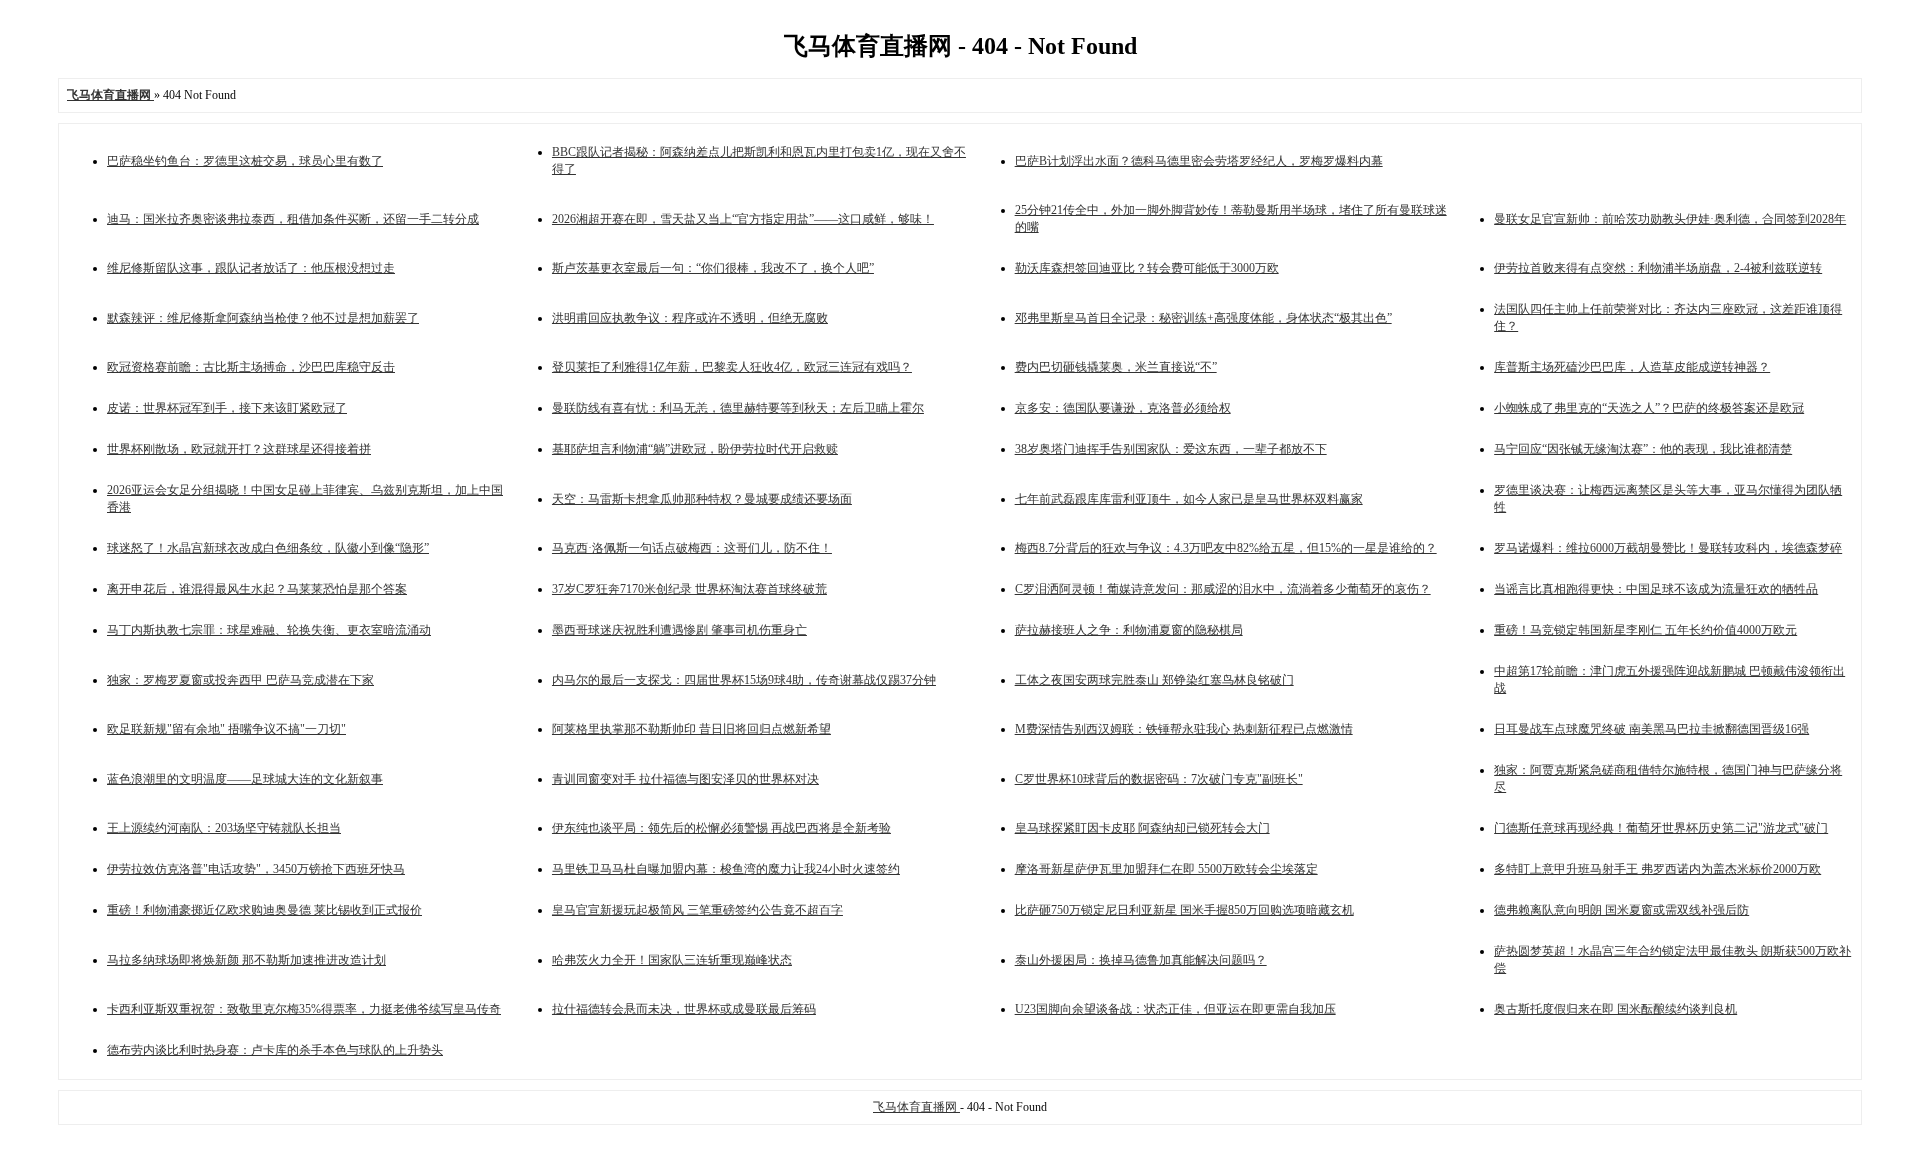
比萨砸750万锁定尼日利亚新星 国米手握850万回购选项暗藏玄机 (1184, 910)
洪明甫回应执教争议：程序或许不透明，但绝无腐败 (690, 318)
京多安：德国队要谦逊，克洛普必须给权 (1123, 408)
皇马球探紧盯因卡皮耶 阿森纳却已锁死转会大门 (1142, 828)
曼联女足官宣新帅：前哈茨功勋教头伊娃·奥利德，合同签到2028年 (1670, 219)
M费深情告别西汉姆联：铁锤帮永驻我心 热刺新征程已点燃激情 (1184, 729)
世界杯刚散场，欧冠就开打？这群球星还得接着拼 (239, 449)
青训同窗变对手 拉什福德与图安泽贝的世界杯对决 (685, 779)
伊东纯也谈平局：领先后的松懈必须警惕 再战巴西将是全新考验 (721, 828)
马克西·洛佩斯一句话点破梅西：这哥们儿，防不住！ (692, 548)
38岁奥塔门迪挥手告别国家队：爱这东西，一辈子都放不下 (1171, 449)
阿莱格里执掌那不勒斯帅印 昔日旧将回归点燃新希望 (691, 729)
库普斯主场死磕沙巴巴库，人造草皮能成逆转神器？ (1632, 367)
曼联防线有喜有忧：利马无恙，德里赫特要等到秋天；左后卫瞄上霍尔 (738, 408)
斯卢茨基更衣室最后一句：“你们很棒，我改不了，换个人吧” (713, 268)
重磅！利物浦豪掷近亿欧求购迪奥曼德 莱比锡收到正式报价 (264, 910)
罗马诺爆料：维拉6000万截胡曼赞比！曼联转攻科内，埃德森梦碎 (1668, 548)
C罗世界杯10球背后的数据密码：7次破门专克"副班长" (1159, 779)
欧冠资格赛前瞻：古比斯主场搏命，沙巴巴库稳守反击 (251, 367)
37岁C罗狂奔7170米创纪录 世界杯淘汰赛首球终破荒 (689, 589)
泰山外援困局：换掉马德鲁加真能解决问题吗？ (1141, 960)
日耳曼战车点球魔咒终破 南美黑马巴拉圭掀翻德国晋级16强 (1651, 729)
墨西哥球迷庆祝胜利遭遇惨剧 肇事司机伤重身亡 (679, 630)
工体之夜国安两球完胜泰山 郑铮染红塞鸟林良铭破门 (1154, 680)
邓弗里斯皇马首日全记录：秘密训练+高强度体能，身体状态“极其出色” (1203, 318)
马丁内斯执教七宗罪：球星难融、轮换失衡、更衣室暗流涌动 (269, 630)
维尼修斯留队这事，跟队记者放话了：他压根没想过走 (251, 268)
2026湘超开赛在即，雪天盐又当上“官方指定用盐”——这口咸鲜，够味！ (743, 219)
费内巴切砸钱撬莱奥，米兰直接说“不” (1116, 367)
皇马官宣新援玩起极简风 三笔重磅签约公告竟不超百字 (697, 910)
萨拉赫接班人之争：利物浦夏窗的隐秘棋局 (1129, 630)
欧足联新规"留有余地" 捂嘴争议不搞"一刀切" (226, 729)
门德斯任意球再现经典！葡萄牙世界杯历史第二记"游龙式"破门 (1661, 828)
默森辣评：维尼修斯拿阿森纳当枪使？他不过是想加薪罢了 (263, 318)
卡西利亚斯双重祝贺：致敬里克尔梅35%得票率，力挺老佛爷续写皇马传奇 (304, 1009)
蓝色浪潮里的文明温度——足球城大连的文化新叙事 (245, 779)
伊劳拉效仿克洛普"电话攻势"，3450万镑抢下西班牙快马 (256, 869)
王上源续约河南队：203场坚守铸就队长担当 (224, 828)
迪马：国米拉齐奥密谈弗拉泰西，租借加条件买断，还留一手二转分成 (293, 219)
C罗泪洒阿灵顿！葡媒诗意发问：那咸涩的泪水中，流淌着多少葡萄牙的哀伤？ (1223, 589)
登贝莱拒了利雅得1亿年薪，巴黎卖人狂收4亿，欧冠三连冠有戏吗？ (732, 367)
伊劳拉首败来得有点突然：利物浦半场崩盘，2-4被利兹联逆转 (1658, 268)
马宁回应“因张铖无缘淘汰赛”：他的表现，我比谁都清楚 (1643, 449)
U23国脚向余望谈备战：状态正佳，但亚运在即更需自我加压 (1175, 1009)
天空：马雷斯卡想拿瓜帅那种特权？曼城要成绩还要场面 (702, 499)
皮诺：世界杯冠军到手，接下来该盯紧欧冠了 (227, 408)
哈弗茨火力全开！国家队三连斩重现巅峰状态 (672, 960)
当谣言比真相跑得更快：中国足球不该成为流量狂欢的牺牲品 (1656, 589)
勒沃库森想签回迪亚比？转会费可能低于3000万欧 (1147, 268)
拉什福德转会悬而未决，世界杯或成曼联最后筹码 (684, 1009)
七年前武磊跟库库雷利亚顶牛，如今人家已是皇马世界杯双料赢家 (1189, 499)
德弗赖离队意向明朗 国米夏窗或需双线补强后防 (1621, 910)
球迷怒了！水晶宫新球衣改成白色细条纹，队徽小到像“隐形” (268, 548)
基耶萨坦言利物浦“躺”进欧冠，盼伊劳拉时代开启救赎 (695, 449)
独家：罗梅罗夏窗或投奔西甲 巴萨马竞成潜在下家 (240, 680)
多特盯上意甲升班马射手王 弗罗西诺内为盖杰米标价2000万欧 (1657, 869)
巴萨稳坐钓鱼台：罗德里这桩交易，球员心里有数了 (245, 161)
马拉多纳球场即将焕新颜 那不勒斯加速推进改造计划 (246, 960)
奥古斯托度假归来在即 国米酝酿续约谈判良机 (1615, 1009)
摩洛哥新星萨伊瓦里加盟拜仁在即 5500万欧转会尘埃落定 (1166, 869)
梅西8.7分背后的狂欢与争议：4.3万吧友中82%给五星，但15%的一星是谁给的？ (1226, 548)
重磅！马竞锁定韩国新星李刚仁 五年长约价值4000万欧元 (1645, 630)
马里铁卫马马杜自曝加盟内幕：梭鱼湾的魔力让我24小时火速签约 (726, 869)
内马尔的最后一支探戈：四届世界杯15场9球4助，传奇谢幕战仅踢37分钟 (744, 680)
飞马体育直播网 (916, 1107)
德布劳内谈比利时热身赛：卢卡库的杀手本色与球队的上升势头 (275, 1050)
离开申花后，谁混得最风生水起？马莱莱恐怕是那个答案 (257, 589)
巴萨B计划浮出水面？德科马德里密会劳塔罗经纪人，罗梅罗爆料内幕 (1199, 161)
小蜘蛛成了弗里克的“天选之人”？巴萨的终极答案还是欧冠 (1649, 408)
